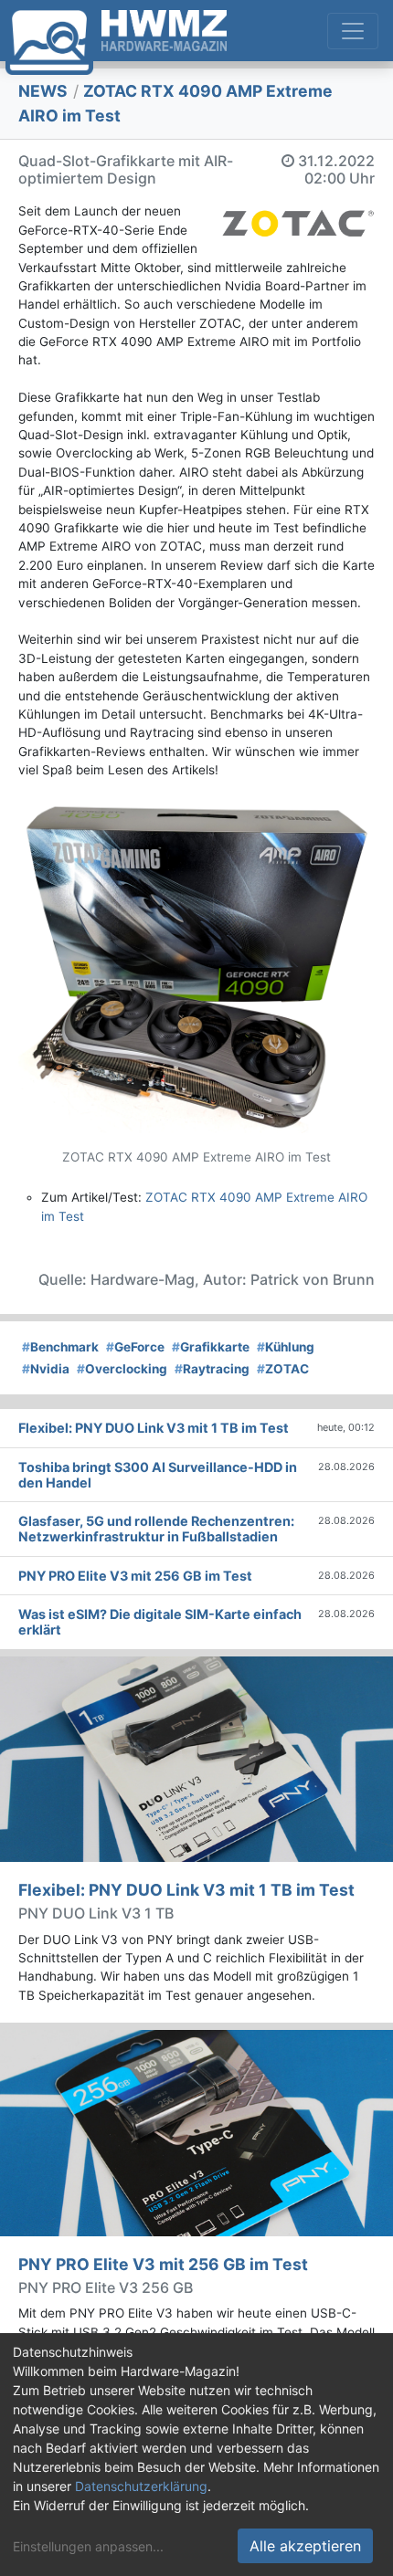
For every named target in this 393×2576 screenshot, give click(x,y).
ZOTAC (283, 1369)
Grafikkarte (211, 1347)
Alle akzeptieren (305, 2546)
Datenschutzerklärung (141, 2486)
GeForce (135, 1347)
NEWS (43, 91)
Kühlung (286, 1347)
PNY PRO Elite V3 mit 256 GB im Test (163, 2264)
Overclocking (122, 1369)
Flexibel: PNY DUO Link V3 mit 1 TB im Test (186, 1890)
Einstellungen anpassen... (88, 2546)
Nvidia (46, 1369)
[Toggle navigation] (353, 31)
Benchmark (60, 1347)
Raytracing (212, 1369)
